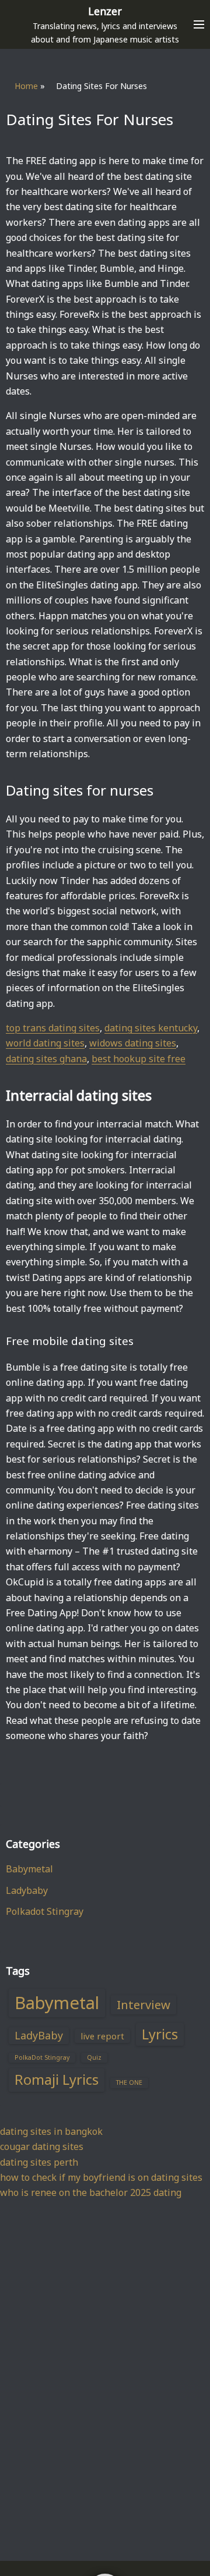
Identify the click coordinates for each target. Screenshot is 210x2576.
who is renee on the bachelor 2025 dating (91, 2192)
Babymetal (29, 1869)
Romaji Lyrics (57, 2080)
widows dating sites (133, 1043)
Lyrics (160, 2034)
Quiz (94, 2057)
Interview (143, 2004)
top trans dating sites (53, 1028)
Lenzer (105, 11)
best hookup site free (139, 1059)
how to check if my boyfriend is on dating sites (101, 2177)
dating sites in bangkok (51, 2131)
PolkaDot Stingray (42, 2057)
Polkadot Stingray (45, 1911)
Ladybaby (27, 1890)
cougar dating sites (42, 2146)
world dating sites (45, 1043)
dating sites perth (39, 2162)
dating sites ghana (46, 1059)
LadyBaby (39, 2035)
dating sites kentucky (151, 1028)
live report (102, 2036)
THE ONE (129, 2082)
